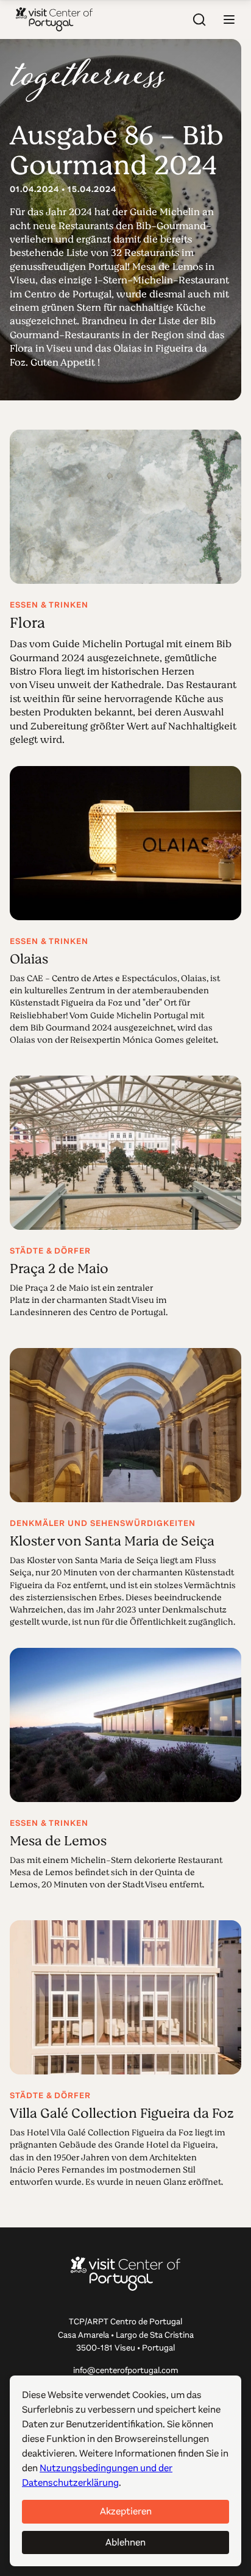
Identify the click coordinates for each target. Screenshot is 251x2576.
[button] (229, 20)
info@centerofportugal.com (126, 2370)
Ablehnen (125, 2542)
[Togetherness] (88, 80)
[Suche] (200, 20)
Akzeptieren (126, 2511)
